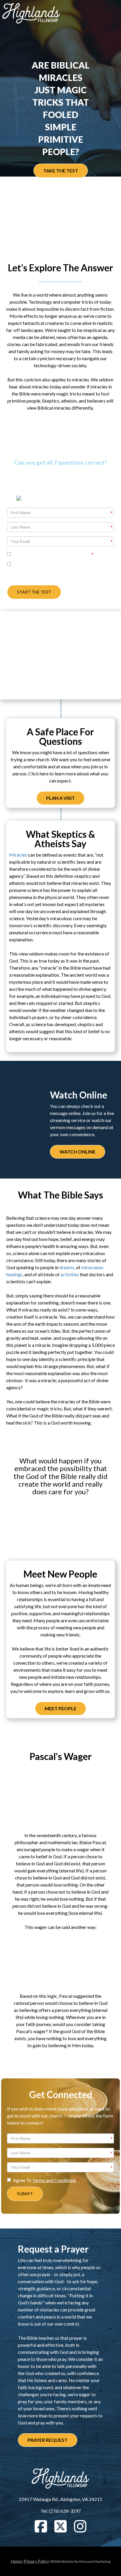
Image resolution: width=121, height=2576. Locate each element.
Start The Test (34, 592)
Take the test (61, 171)
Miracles (18, 855)
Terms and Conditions (54, 2180)
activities (70, 1274)
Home (16, 2561)
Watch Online (78, 1152)
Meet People (60, 1708)
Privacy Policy (36, 2561)
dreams (67, 1267)
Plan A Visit (60, 798)
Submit (25, 2194)
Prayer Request (48, 2440)
